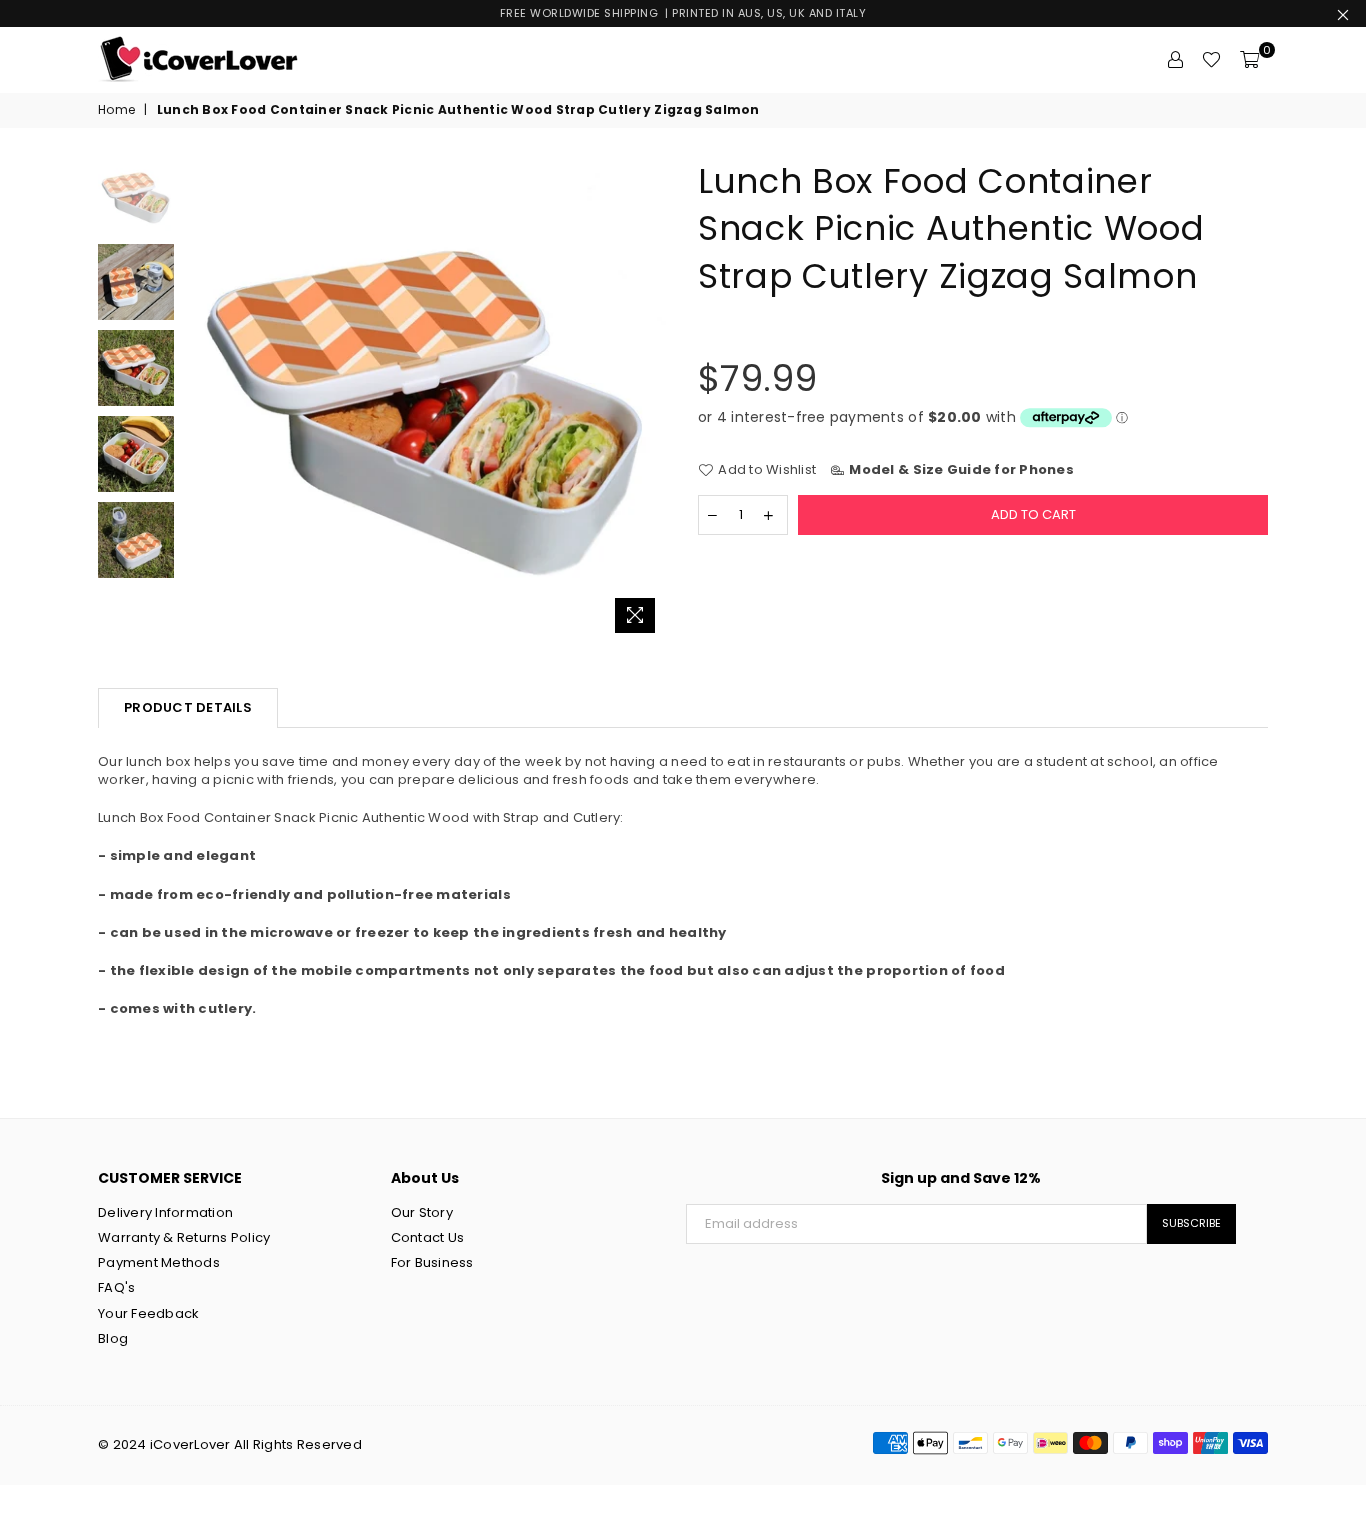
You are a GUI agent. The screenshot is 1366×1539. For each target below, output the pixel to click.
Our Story (422, 1212)
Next (650, 400)
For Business (432, 1262)
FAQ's (116, 1287)
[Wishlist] (1211, 60)
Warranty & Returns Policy (184, 1237)
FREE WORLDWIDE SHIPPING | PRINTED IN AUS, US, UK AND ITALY (683, 13)
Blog (113, 1338)
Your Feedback (148, 1313)
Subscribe (1191, 1223)
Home (116, 110)
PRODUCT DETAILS (188, 707)
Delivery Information (165, 1212)
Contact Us (428, 1237)
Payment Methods (159, 1262)
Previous (201, 400)
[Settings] (1175, 60)
